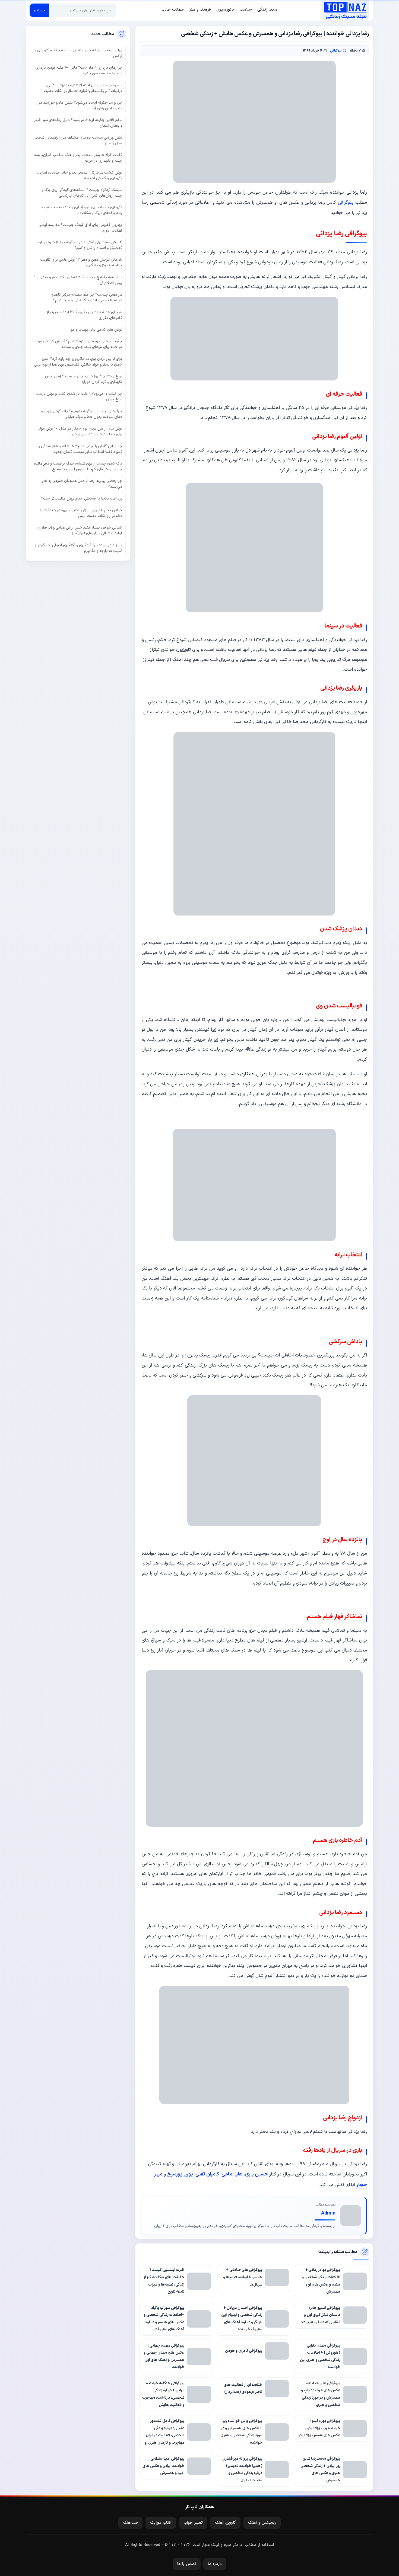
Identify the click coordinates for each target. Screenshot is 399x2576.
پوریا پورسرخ (180, 2174)
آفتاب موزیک (161, 2523)
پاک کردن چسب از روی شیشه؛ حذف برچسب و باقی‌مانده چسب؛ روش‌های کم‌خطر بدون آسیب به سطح (78, 466)
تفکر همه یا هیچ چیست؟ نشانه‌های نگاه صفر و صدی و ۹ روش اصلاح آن (78, 280)
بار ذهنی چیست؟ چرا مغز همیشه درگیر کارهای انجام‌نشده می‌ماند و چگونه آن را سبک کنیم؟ (86, 297)
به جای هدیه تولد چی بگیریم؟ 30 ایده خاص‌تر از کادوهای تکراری (84, 315)
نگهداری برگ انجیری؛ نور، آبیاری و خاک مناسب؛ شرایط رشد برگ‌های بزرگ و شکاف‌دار (81, 210)
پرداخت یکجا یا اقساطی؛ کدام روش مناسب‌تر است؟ (82, 498)
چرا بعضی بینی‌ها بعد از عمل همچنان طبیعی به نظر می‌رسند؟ (82, 484)
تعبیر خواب (193, 2523)
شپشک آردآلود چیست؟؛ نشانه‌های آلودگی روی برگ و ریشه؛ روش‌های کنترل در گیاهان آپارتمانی (82, 193)
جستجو (39, 10)
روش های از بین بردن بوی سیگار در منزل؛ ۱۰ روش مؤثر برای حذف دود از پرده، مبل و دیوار (80, 431)
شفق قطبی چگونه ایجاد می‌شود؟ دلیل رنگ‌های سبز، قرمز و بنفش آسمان (78, 123)
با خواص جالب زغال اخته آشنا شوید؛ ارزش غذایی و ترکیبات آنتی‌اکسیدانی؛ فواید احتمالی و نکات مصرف (83, 88)
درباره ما (215, 2564)
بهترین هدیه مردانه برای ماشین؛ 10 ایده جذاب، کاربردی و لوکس (78, 53)
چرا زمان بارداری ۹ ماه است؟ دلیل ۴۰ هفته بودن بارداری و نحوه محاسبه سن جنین (79, 71)
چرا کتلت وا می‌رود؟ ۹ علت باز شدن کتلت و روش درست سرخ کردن (79, 396)
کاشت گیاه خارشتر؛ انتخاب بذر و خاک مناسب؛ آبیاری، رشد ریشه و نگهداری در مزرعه (78, 158)
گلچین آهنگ (225, 2523)
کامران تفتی (207, 2174)
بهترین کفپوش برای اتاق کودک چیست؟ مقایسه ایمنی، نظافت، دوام (80, 228)
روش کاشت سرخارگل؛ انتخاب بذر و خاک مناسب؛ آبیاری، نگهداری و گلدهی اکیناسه (80, 175)
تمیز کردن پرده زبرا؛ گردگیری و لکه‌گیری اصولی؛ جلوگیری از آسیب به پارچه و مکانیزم (78, 548)
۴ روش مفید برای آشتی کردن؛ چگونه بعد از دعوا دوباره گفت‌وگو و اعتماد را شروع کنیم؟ (80, 245)
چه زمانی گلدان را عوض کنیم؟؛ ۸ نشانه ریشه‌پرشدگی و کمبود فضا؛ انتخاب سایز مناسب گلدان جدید (80, 449)
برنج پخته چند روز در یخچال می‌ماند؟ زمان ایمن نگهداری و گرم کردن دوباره (84, 379)
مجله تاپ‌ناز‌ (345, 10)
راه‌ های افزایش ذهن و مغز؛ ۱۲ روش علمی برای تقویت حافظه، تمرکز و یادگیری (81, 263)
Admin (328, 2213)
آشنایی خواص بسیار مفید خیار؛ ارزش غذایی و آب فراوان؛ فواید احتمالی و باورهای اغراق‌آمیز (80, 530)
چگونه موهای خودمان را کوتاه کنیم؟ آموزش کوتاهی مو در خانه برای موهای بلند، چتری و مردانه (80, 344)
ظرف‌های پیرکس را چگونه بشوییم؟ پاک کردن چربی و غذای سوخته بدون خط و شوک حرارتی (82, 414)
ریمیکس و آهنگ (262, 2523)
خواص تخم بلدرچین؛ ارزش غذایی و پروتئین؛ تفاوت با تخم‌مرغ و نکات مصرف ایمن (81, 513)
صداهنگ (130, 2523)
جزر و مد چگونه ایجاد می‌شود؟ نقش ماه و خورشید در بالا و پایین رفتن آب (80, 105)
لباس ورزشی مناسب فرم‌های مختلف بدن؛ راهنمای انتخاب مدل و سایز (78, 140)
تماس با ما (187, 2564)
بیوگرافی (336, 51)
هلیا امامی (232, 2174)
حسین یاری (256, 2174)
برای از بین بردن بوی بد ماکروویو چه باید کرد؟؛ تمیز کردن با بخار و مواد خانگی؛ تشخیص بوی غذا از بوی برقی (78, 361)
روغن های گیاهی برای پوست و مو (96, 330)
